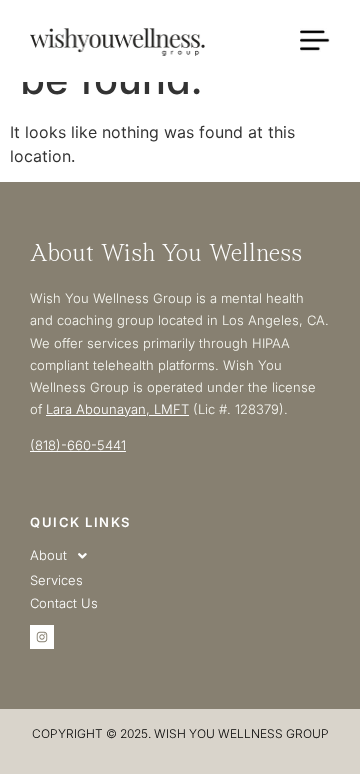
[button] (180, 556)
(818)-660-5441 (78, 445)
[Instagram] (42, 637)
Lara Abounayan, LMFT (117, 409)
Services (56, 580)
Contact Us (64, 603)
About (48, 555)
